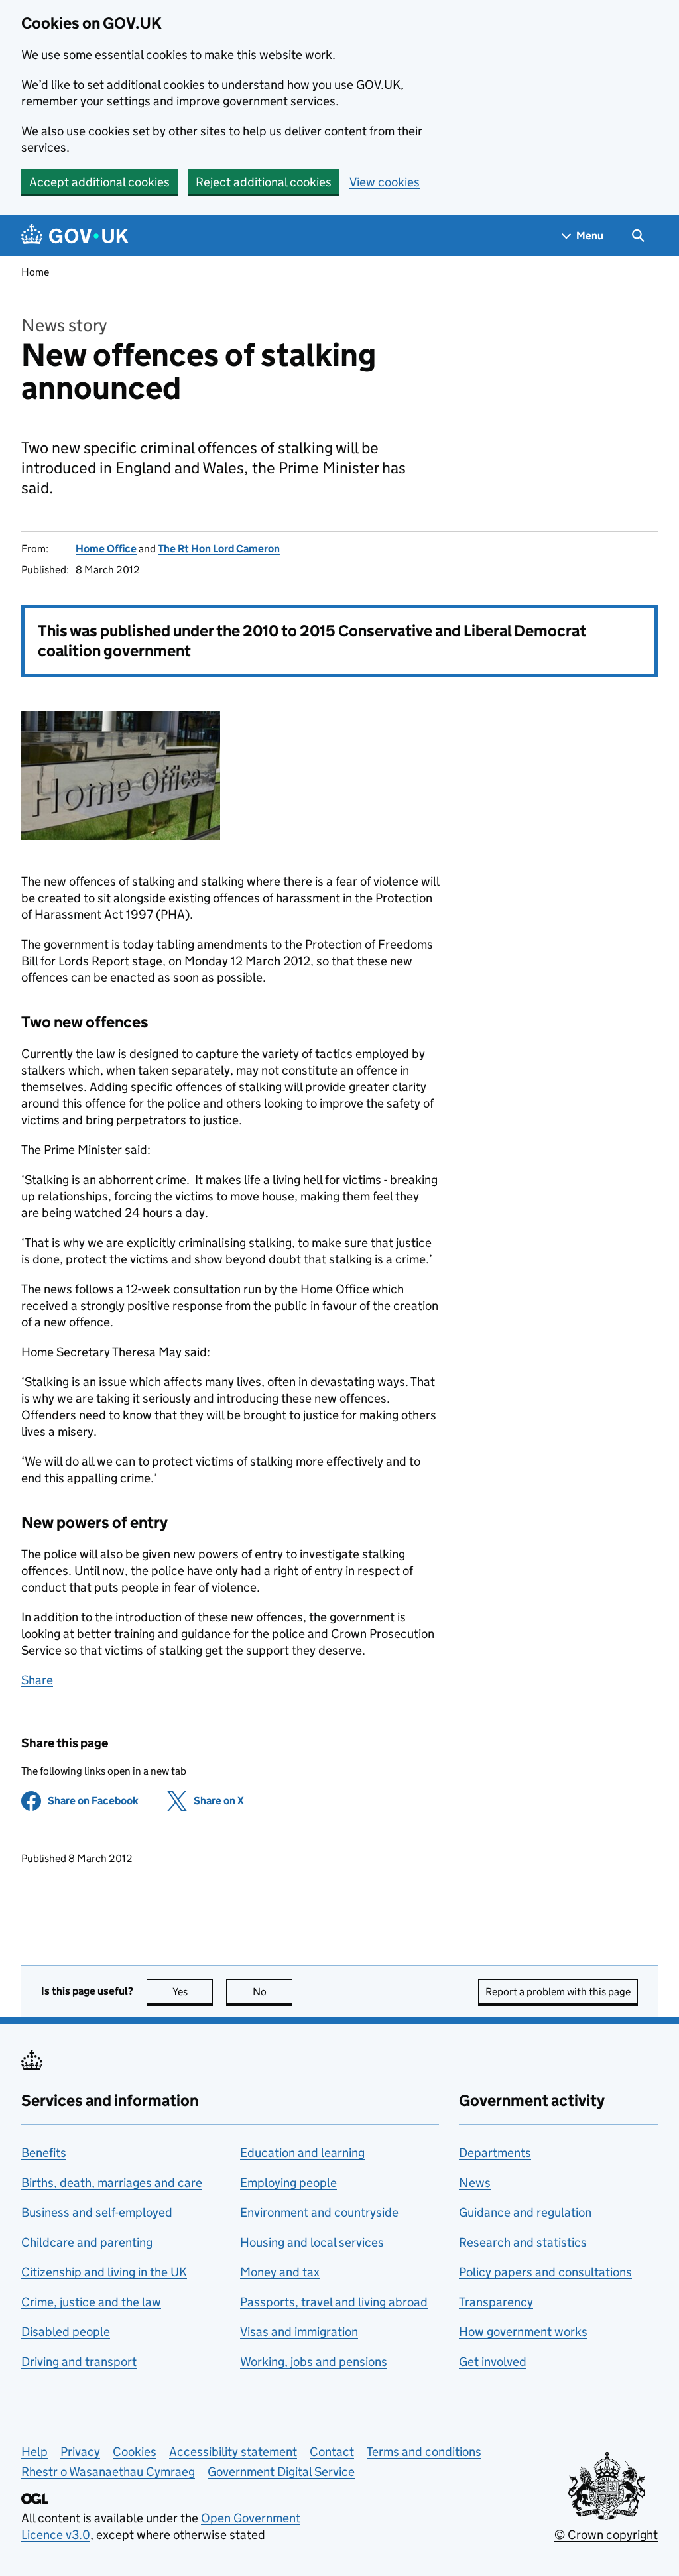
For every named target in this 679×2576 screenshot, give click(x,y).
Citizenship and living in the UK (104, 2272)
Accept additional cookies (99, 182)
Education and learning (302, 2153)
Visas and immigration (299, 2332)
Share (37, 1680)
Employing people (288, 2183)
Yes (193, 1992)
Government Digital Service (281, 2472)
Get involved (493, 2362)
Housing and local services (312, 2242)
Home (35, 272)
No (273, 1992)
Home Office (106, 549)
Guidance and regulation (525, 2212)
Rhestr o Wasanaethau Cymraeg (108, 2472)
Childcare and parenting (87, 2242)
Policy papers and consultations (545, 2272)
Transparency (496, 2302)
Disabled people (66, 2332)
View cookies (385, 182)
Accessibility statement (233, 2452)
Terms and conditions (424, 2452)
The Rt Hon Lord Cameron (219, 549)
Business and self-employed (97, 2212)
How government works (523, 2332)
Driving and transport (79, 2362)
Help (34, 2452)
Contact (332, 2452)
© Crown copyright (606, 2535)
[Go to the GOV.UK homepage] (75, 236)
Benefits (44, 2153)
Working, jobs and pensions (314, 2362)
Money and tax (280, 2272)
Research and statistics (523, 2242)
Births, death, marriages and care (112, 2183)
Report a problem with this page (558, 1992)
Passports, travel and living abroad (334, 2302)
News (475, 2183)
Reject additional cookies (264, 182)
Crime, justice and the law (91, 2302)
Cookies (135, 2452)
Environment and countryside (319, 2212)
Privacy (80, 2452)
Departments (495, 2153)
